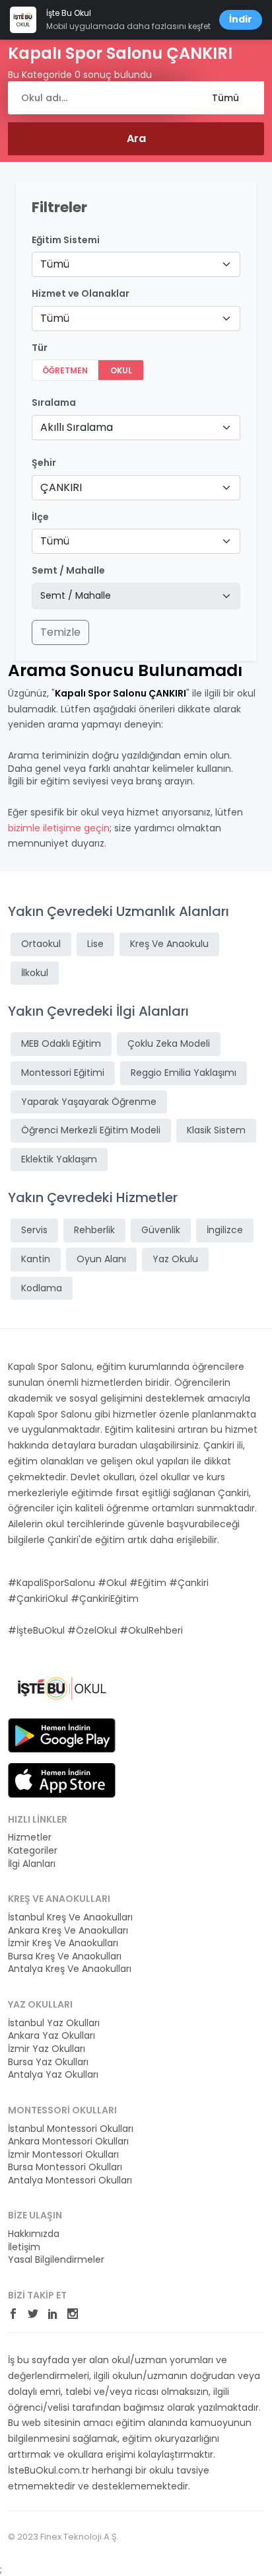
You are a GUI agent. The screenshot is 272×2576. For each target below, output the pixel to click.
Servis (34, 1230)
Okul (121, 370)
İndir (241, 19)
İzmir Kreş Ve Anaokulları (63, 1943)
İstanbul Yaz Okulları (54, 2023)
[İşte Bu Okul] (62, 1688)
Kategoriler (33, 1851)
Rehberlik (94, 1230)
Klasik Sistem (216, 1130)
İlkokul (35, 973)
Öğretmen (65, 370)
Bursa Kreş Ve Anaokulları (65, 1956)
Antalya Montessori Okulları (70, 2180)
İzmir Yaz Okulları (47, 2049)
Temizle (60, 632)
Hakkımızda (34, 2234)
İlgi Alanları (32, 1864)
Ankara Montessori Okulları (68, 2141)
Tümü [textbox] (55, 264)
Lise (95, 944)
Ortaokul (41, 944)
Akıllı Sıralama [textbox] (77, 427)
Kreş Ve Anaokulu (169, 944)
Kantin (36, 1259)
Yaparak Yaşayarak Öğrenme (89, 1102)
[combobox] (136, 264)
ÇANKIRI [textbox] (61, 487)
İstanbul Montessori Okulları (71, 2129)
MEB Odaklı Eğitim (61, 1043)
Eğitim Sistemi (66, 240)
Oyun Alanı (101, 1259)
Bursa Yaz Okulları (48, 2062)
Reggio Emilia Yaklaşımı (184, 1073)
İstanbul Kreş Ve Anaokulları (70, 1917)
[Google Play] (62, 1734)
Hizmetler (30, 1837)
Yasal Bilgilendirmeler (56, 2260)
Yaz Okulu (175, 1259)
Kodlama (42, 1288)
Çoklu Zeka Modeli (169, 1043)
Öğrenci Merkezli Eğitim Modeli (91, 1130)
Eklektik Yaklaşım (59, 1159)
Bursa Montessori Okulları (65, 2167)
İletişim (24, 2247)
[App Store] (62, 1779)
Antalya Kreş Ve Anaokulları (70, 1969)
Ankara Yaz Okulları (51, 2036)
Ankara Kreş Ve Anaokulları (68, 1931)
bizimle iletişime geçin (59, 828)
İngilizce (225, 1230)
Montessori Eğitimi (63, 1073)
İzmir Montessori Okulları (63, 2155)
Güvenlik (161, 1230)
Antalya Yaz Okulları (53, 2075)
